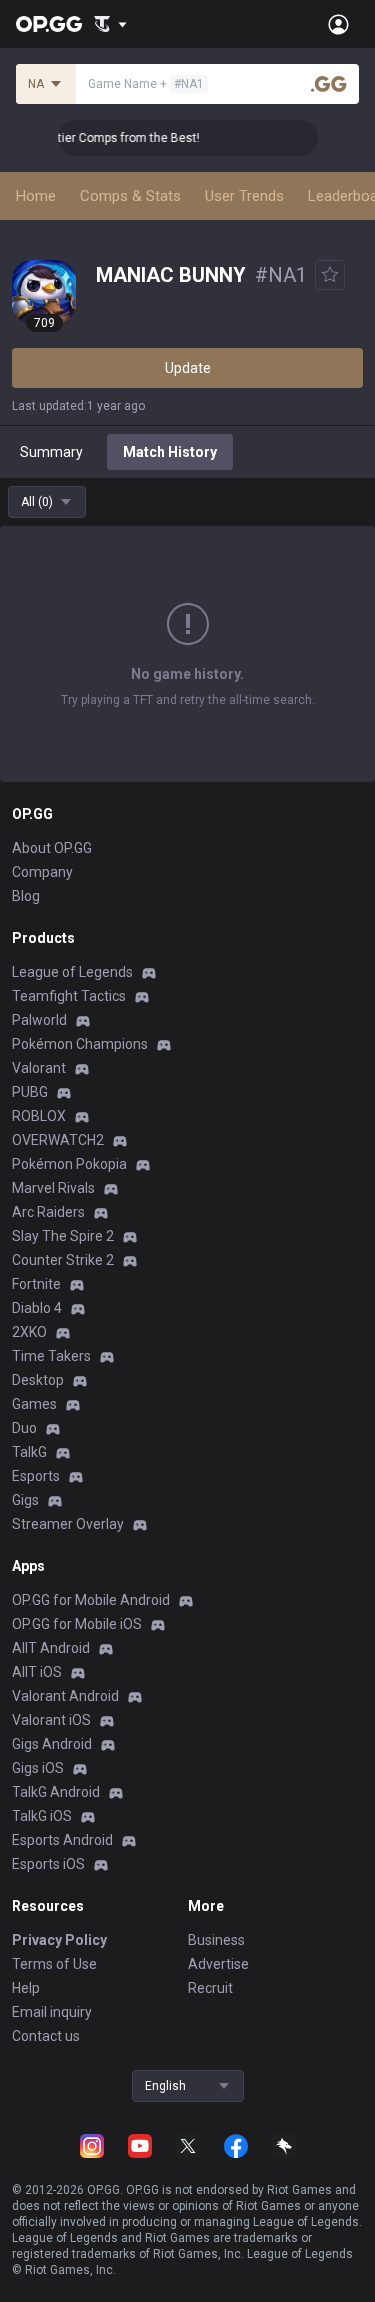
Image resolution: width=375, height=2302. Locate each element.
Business (216, 1940)
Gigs (25, 1500)
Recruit (210, 1988)
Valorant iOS (51, 1720)
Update (188, 368)
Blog (26, 896)
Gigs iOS (38, 1768)
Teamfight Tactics (69, 996)
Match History (170, 452)
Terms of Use (54, 1964)
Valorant (39, 1068)
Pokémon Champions (80, 1044)
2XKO (29, 1332)
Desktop (38, 1380)
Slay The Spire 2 (63, 1236)
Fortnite (36, 1284)
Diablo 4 (37, 1308)
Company (42, 872)
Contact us (46, 2036)
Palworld (39, 1020)
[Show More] (110, 24)
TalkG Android (56, 1792)
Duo (24, 1428)
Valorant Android (65, 1696)
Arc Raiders (48, 1212)
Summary (51, 452)
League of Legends (72, 972)
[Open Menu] (338, 24)
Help (26, 1988)
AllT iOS (37, 1672)
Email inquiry (52, 2012)
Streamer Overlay (68, 1524)
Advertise (218, 1964)
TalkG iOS (42, 1816)
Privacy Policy (59, 1940)
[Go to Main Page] (49, 24)
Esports (36, 1476)
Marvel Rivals (53, 1188)
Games (34, 1404)
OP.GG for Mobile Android (91, 1600)
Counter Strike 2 (63, 1260)
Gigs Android (52, 1744)
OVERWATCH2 (58, 1140)
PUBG (30, 1092)
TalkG (29, 1452)
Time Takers (51, 1356)
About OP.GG (52, 848)
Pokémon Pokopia (69, 1164)
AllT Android (51, 1648)
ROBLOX (39, 1116)
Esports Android (62, 1840)
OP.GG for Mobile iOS (77, 1624)
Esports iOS (48, 1864)
